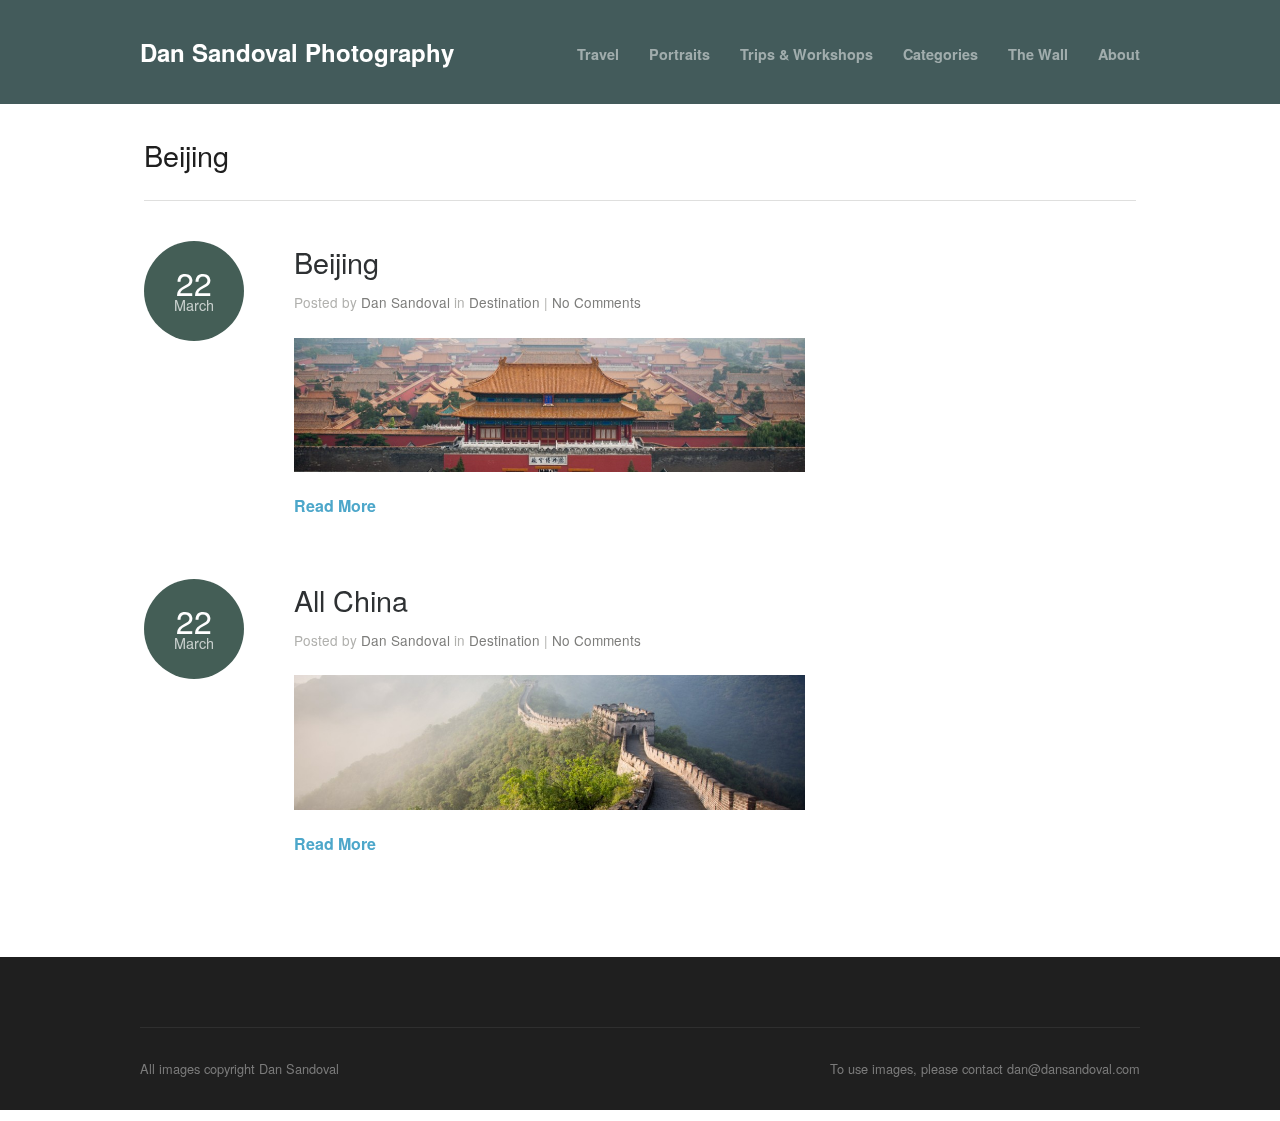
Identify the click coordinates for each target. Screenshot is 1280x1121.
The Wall (1038, 54)
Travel (598, 54)
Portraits (679, 54)
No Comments (596, 302)
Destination (504, 302)
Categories (940, 54)
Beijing (336, 261)
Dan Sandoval (405, 302)
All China (351, 599)
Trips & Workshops (806, 54)
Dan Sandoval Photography (297, 52)
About (1119, 54)
